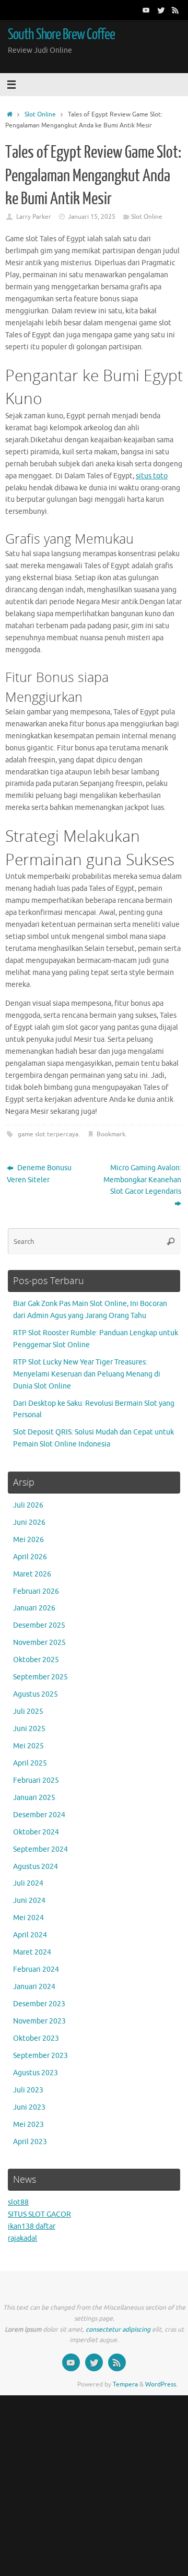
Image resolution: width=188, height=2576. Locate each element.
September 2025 (40, 1677)
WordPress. (161, 2384)
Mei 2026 (28, 1540)
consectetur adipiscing (118, 2330)
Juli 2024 (28, 1883)
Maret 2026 (32, 1574)
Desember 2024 (39, 1815)
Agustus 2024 (36, 1867)
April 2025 (30, 1763)
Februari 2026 (36, 1591)
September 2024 (40, 1849)
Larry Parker (34, 217)
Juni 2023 (29, 2107)
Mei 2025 (28, 1746)
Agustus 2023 (36, 2073)
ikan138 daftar (32, 2226)
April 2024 (30, 1935)
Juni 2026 (29, 1522)
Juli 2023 (28, 2090)
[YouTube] (146, 10)
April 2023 (30, 2142)
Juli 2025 (28, 1712)
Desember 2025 (39, 1625)
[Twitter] (161, 10)
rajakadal (22, 2238)
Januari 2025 (34, 1798)
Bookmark (111, 1134)
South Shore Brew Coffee (61, 34)
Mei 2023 (28, 2125)
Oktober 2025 (36, 1660)
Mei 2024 (28, 1918)
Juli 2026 (28, 1505)
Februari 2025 (36, 1780)
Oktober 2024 (36, 1832)
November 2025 (39, 1643)
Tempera (125, 2384)
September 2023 (40, 2056)
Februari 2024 (36, 1969)
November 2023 (39, 2021)
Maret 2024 (32, 1952)
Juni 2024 (29, 1901)
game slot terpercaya (48, 1134)
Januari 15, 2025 (92, 217)
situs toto (152, 476)
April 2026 (30, 1557)
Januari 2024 (34, 1987)
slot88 (18, 2202)
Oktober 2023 (36, 2038)
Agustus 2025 (36, 1694)
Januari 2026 (34, 1608)
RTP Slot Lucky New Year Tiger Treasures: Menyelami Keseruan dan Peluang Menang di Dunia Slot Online (87, 1374)
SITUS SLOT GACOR (39, 2214)
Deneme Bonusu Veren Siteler (39, 1174)
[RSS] (175, 10)
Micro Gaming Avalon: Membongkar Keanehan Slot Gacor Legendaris (142, 1180)
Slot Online (40, 114)
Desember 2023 (39, 2004)
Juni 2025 (29, 1729)
